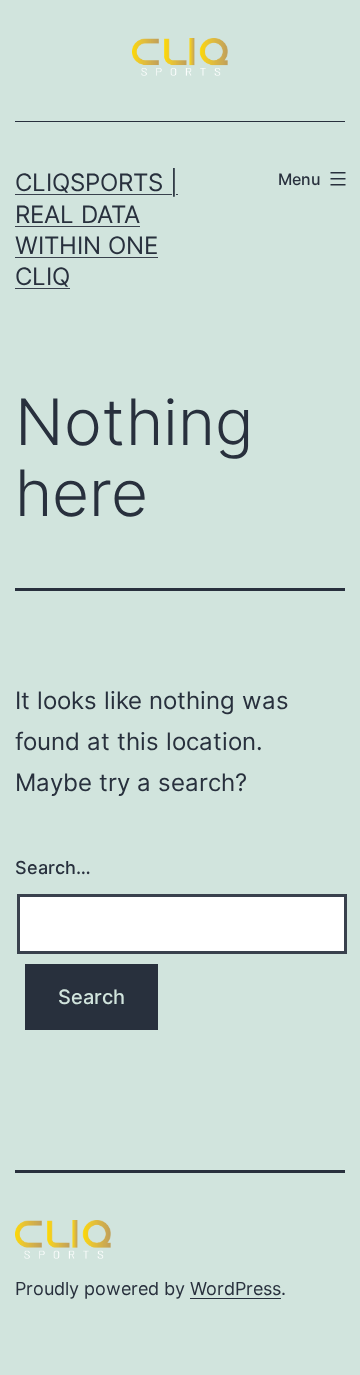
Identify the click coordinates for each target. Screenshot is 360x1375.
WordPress (235, 1288)
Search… (53, 867)
